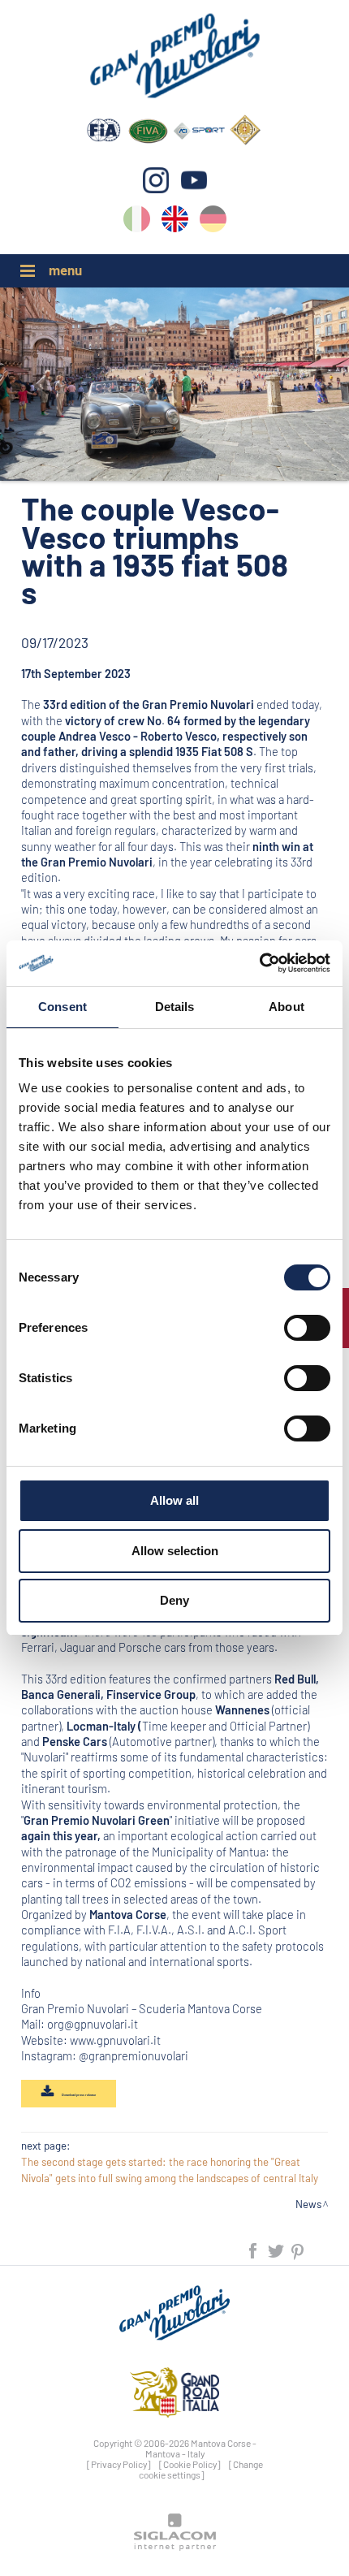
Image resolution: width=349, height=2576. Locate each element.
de (213, 222)
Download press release (79, 2095)
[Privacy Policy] (119, 2464)
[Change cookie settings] (201, 2469)
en (175, 222)
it (137, 222)
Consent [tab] (62, 1007)
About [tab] (287, 1007)
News (308, 2204)
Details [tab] (175, 1007)
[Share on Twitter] (277, 2249)
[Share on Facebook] (254, 2249)
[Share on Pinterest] (298, 2249)
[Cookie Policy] (190, 2464)
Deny (174, 1600)
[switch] (307, 1328)
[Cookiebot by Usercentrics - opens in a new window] (259, 963)
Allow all (174, 1500)
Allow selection (175, 1551)
